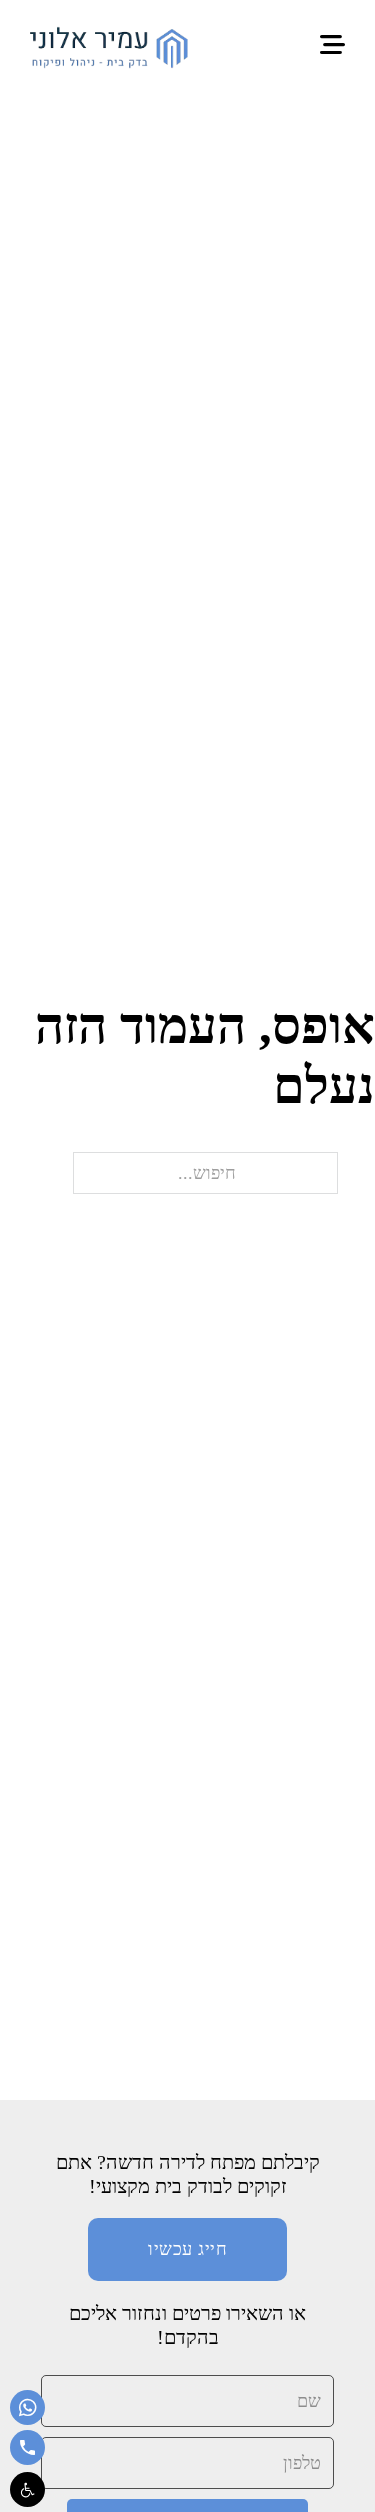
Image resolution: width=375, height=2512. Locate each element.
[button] (27, 2489)
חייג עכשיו (187, 2249)
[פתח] (332, 45)
